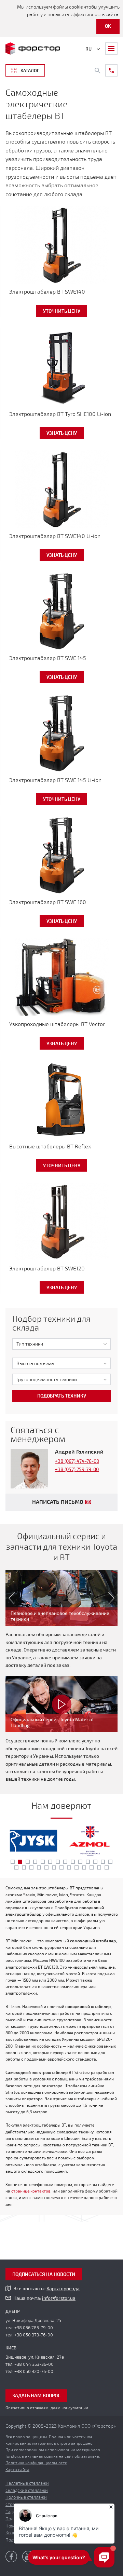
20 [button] (54, 1867)
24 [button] (84, 1867)
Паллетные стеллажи (27, 2483)
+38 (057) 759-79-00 (77, 1469)
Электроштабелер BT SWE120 (47, 1269)
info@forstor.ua (59, 2298)
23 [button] (77, 1867)
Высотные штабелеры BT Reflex (50, 1147)
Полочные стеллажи (26, 2497)
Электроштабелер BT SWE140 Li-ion (55, 536)
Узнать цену (62, 433)
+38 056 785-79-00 (34, 2328)
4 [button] (35, 1862)
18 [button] (39, 1867)
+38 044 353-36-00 (34, 2364)
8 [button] (65, 1862)
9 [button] (73, 1862)
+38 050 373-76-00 (34, 2335)
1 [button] (13, 1862)
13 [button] (103, 1862)
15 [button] (16, 1867)
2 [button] (20, 1862)
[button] (9, 1598)
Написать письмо (58, 1502)
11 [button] (88, 1862)
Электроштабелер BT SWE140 (47, 292)
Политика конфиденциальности (36, 2463)
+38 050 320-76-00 (34, 2372)
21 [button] (61, 1867)
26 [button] (99, 1867)
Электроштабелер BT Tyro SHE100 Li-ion (60, 414)
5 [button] (43, 1862)
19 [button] (46, 1867)
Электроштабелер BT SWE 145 (48, 658)
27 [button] (107, 1867)
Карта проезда (63, 2289)
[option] (61, 1598)
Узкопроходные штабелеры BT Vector (57, 1024)
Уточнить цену (62, 311)
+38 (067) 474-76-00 (77, 1461)
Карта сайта (17, 2470)
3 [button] (28, 1862)
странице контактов (31, 2191)
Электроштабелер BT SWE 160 (48, 902)
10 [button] (80, 1862)
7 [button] (58, 1862)
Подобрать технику (62, 1396)
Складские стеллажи (27, 2491)
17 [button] (31, 1867)
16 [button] (24, 1867)
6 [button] (50, 1862)
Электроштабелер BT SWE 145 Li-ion (55, 780)
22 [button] (69, 1867)
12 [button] (95, 1862)
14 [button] (110, 1862)
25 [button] (92, 1867)
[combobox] (61, 1344)
